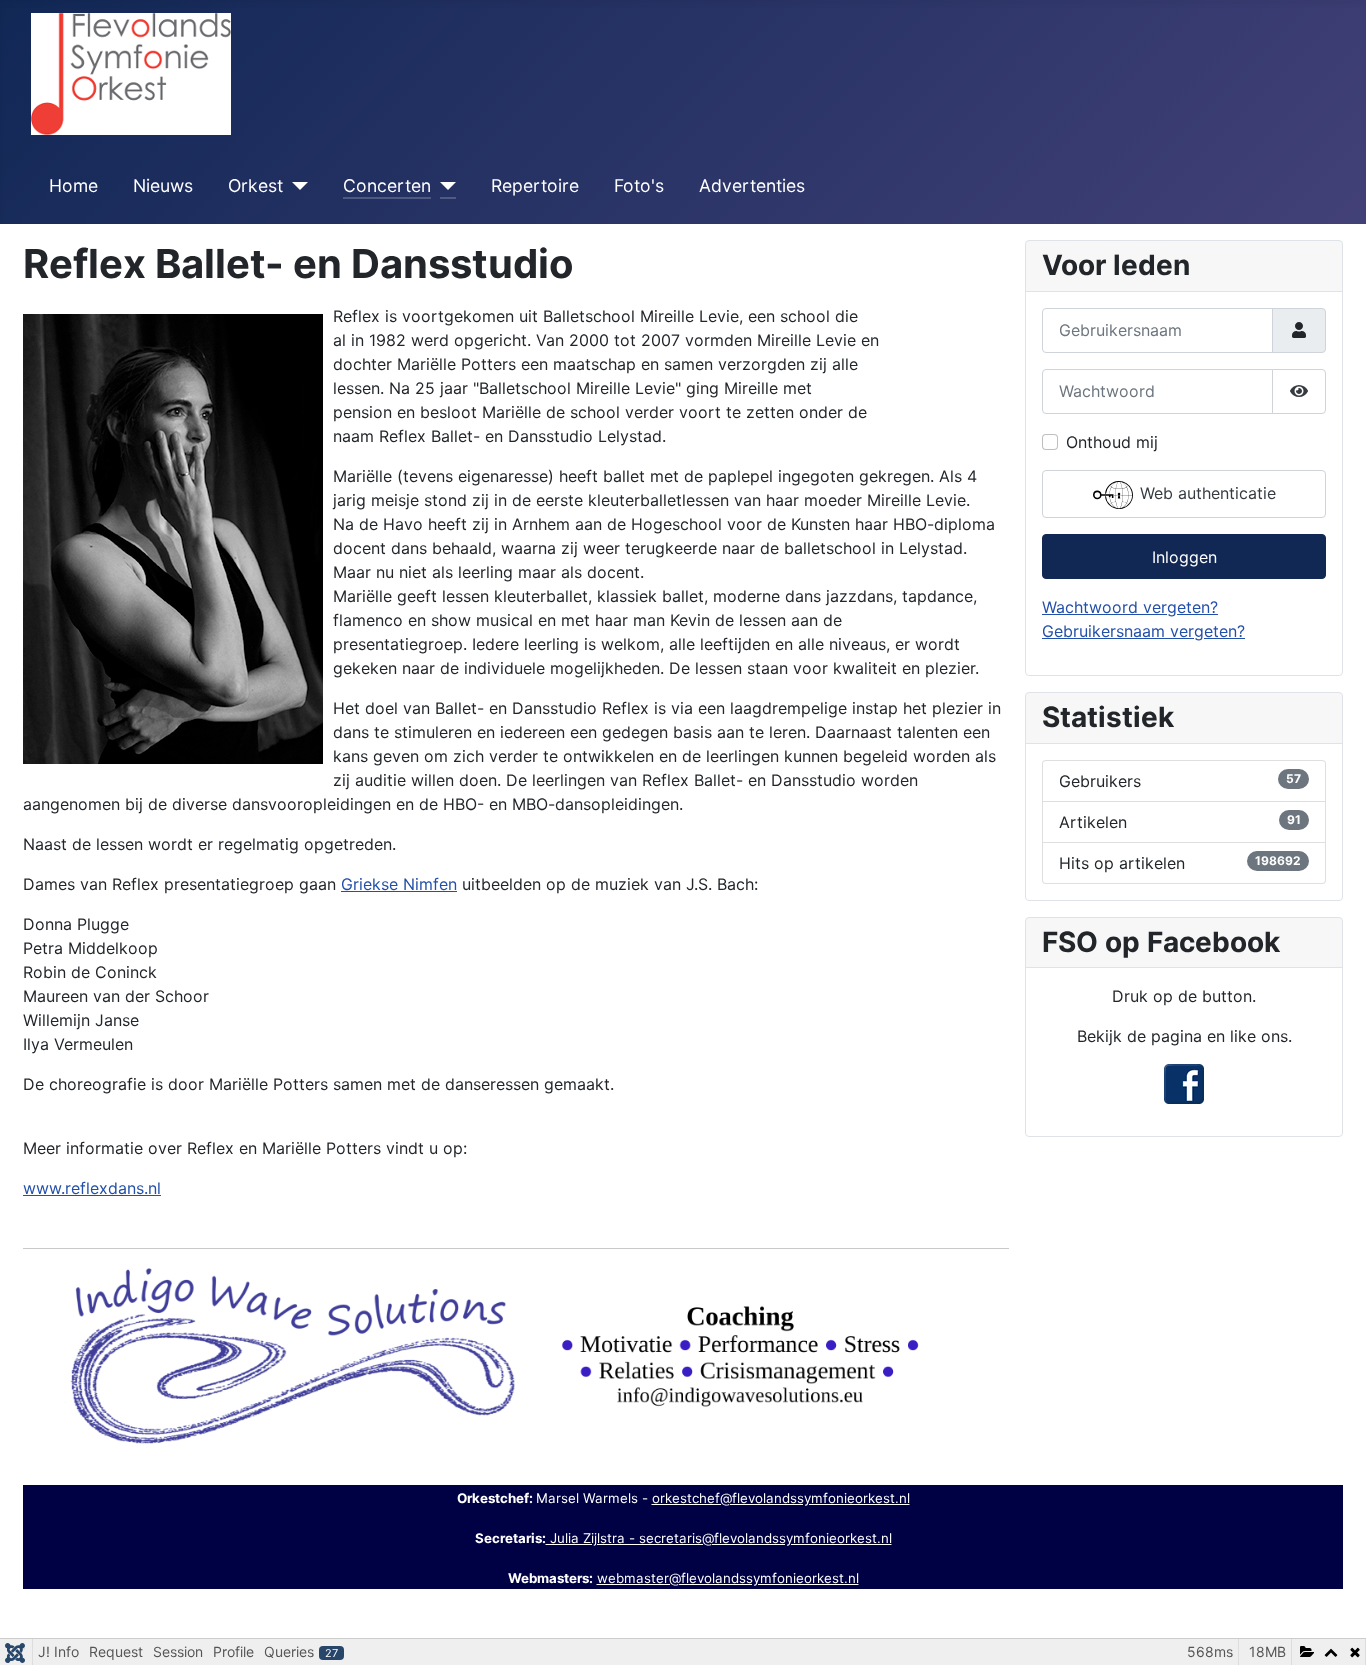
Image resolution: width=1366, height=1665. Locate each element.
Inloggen (1184, 557)
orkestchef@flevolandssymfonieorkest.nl (781, 1498)
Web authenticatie (1205, 493)
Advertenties (752, 185)
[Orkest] (295, 186)
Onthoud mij (1112, 442)
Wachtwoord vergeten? (1130, 607)
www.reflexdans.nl (92, 1188)
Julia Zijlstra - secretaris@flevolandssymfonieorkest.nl (719, 1538)
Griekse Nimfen (399, 884)
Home (73, 185)
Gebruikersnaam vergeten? (1143, 631)
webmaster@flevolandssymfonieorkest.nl (728, 1578)
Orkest (255, 185)
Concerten (387, 185)
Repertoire (535, 185)
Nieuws (163, 185)
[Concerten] (443, 186)
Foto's (639, 185)
